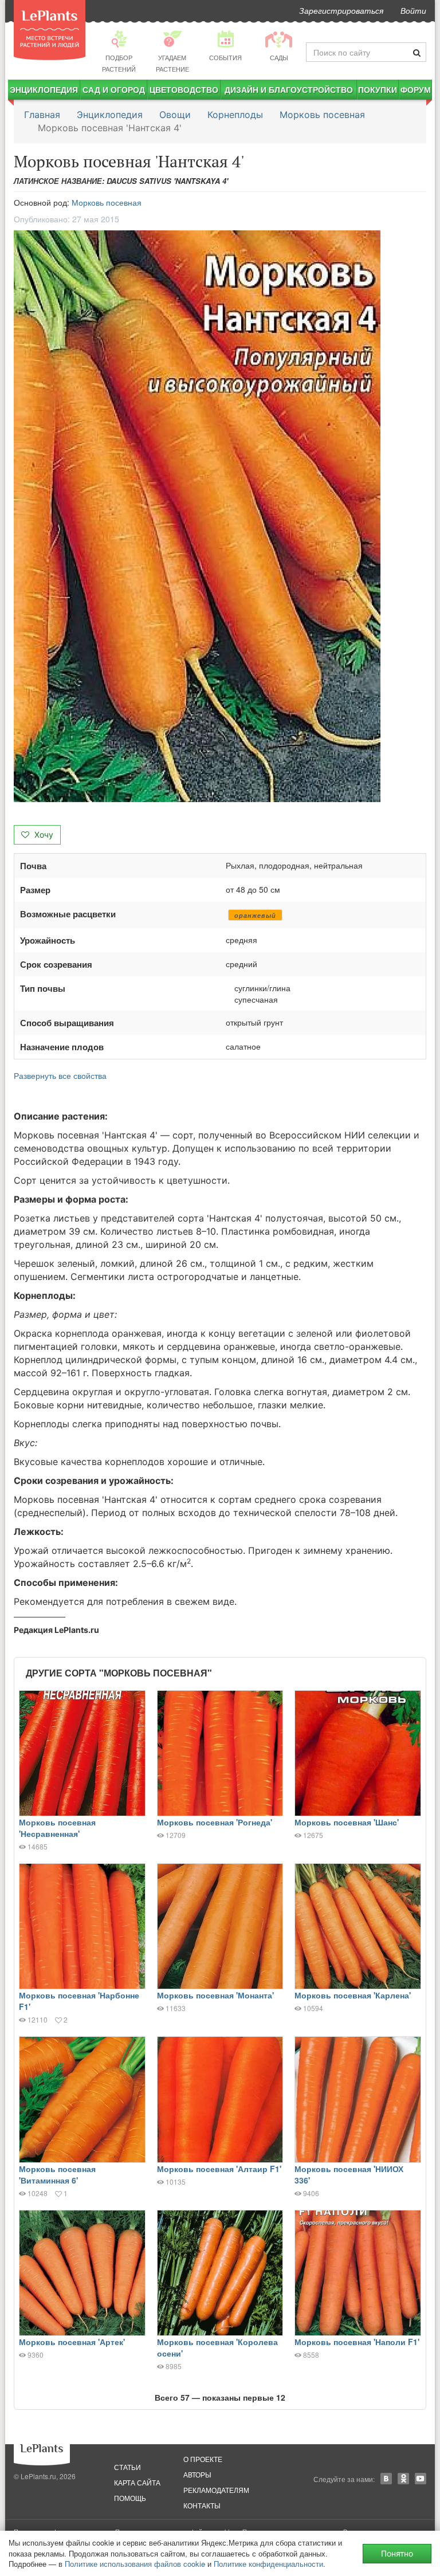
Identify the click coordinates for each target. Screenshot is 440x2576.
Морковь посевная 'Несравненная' (57, 1828)
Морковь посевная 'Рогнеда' (215, 1822)
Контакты (202, 2505)
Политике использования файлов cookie (135, 2564)
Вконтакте (386, 2479)
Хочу (43, 835)
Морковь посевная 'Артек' (72, 2342)
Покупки (378, 89)
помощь (130, 2498)
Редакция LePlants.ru (56, 1630)
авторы (197, 2474)
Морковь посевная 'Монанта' (215, 1995)
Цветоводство (184, 89)
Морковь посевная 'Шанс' (347, 1822)
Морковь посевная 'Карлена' (353, 1995)
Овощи (175, 115)
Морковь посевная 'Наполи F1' (357, 2342)
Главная (42, 115)
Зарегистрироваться (341, 10)
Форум (416, 89)
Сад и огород (114, 89)
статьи (127, 2467)
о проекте (203, 2459)
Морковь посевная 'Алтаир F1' (219, 2169)
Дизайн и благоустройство (289, 89)
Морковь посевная (322, 115)
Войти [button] (413, 10)
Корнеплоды (235, 115)
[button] (220, 516)
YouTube (421, 2479)
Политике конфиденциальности (268, 2564)
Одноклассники (403, 2479)
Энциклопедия (44, 89)
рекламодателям (216, 2490)
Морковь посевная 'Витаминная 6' (57, 2174)
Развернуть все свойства (60, 1075)
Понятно (397, 2553)
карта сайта (137, 2482)
